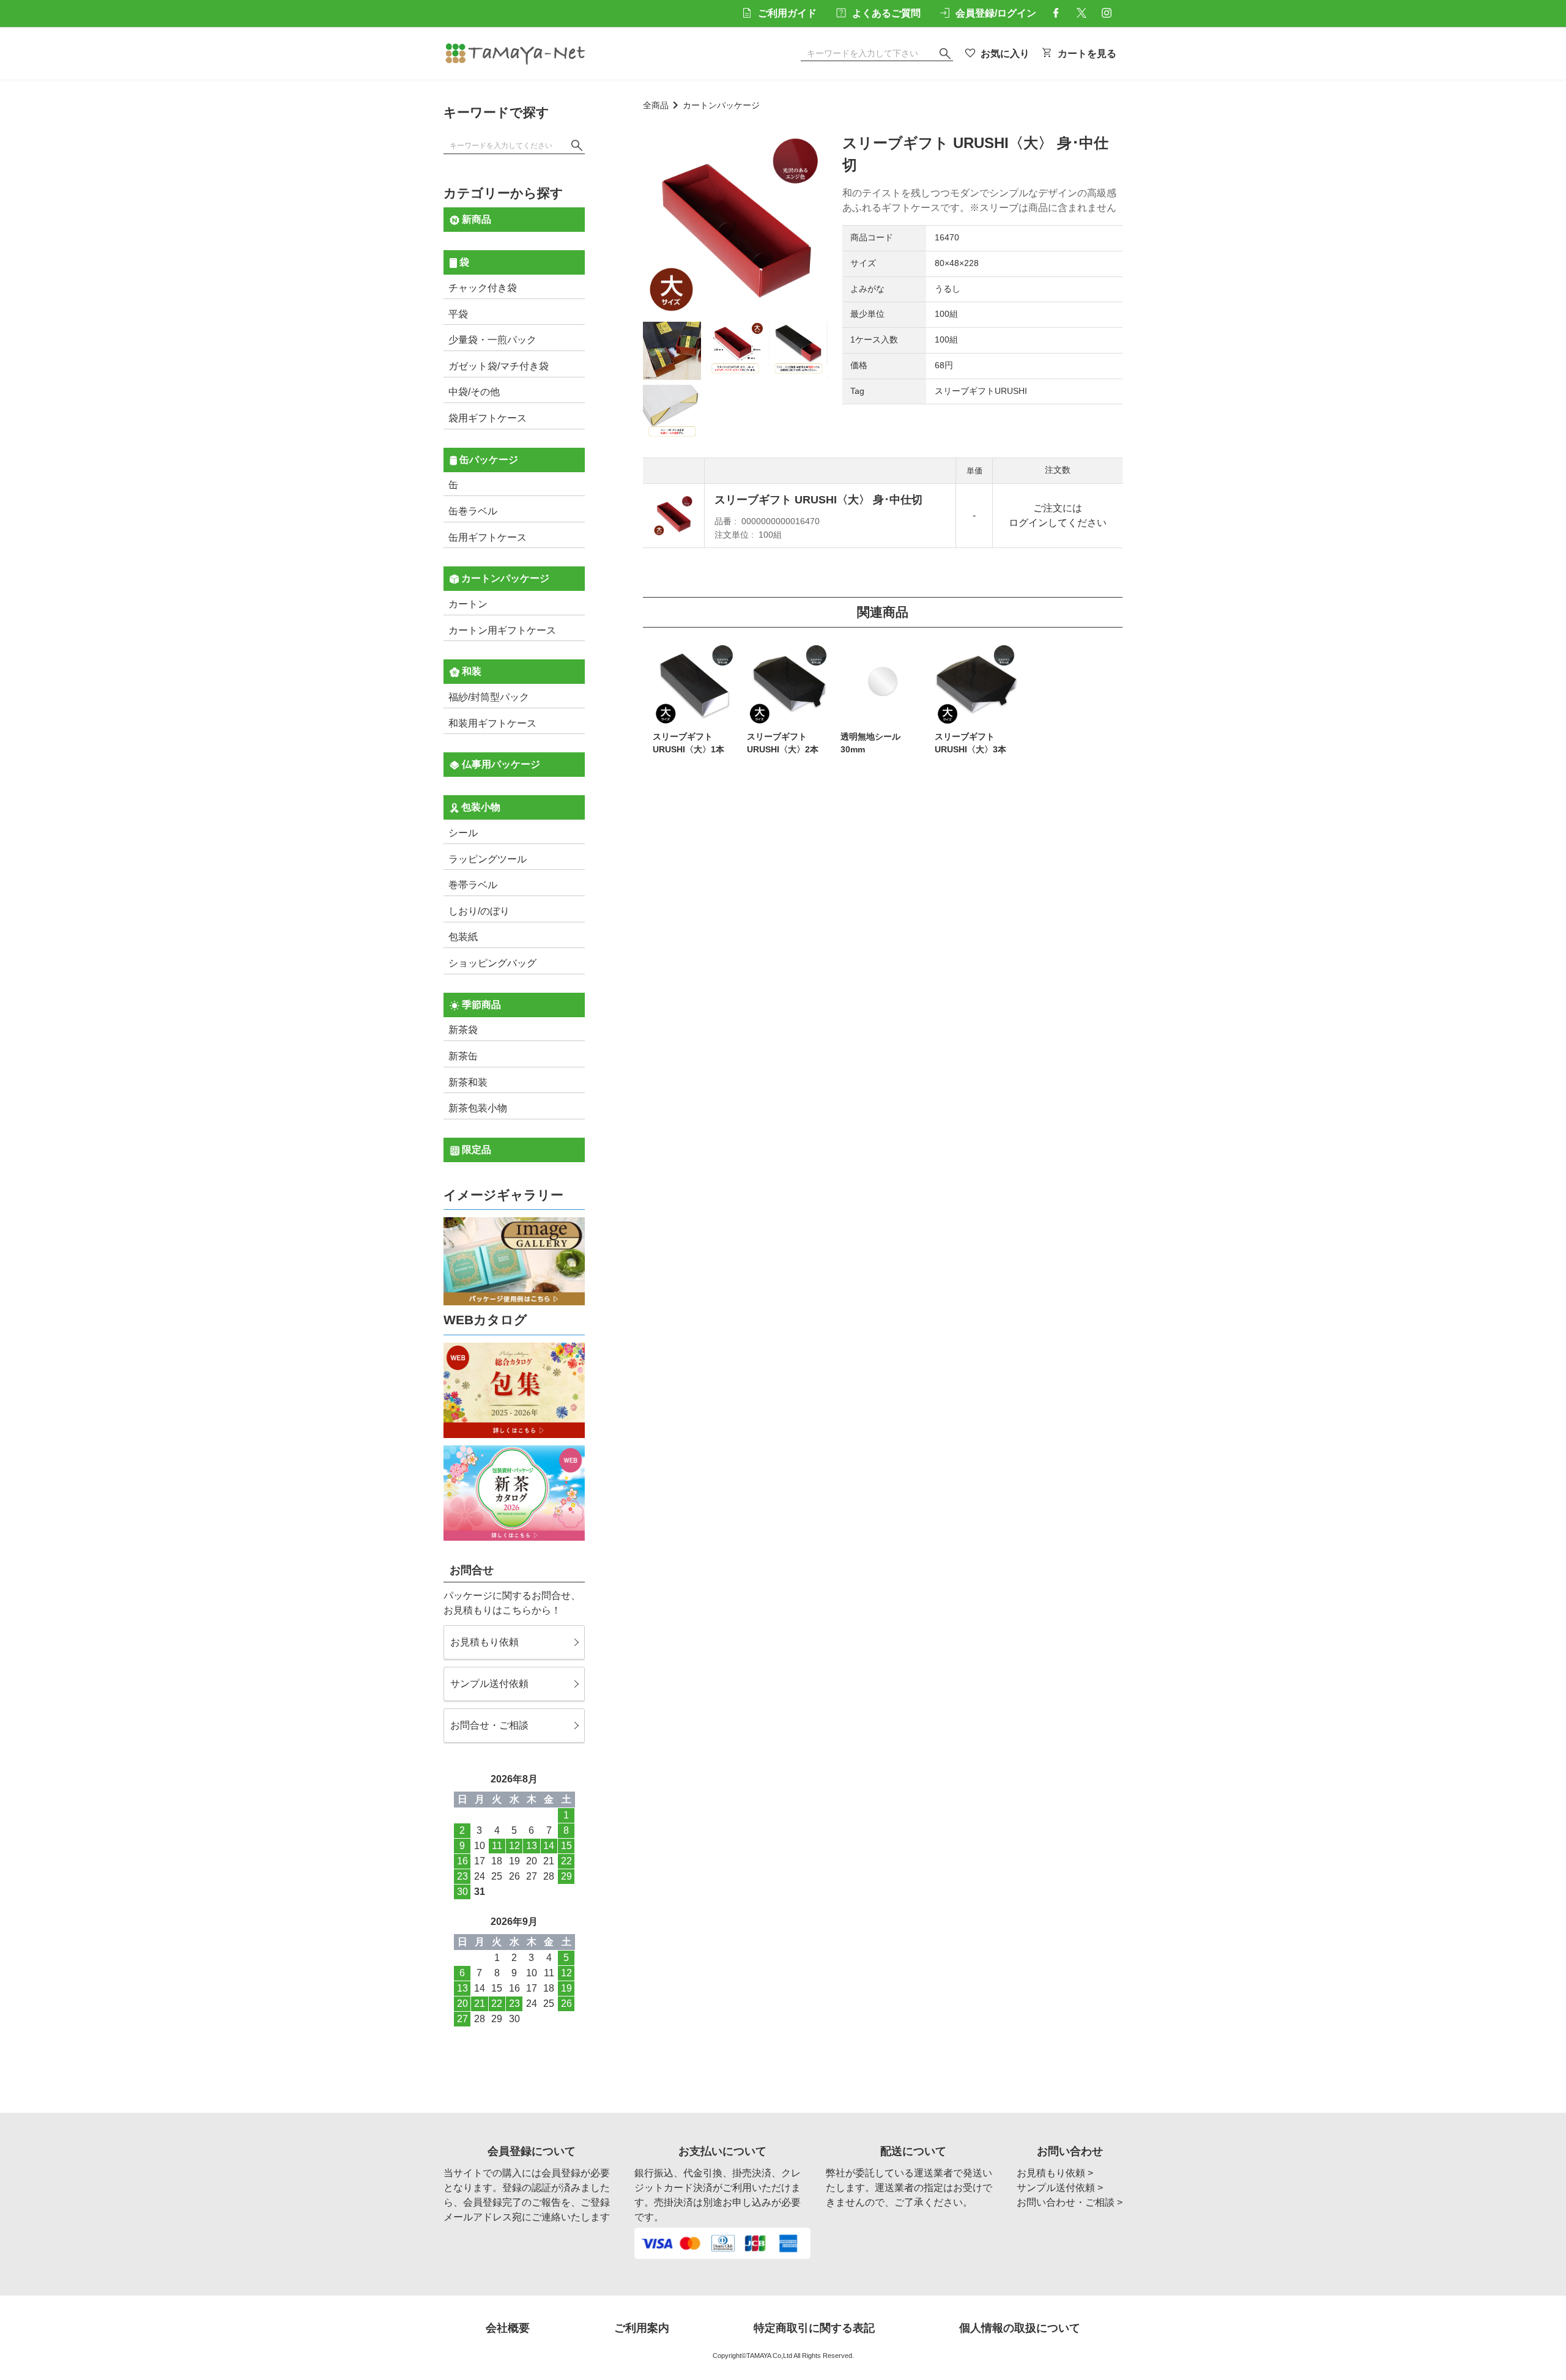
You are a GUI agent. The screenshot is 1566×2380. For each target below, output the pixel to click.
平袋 (458, 314)
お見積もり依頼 (484, 1642)
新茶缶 (463, 1056)
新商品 (475, 219)
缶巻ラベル (473, 511)
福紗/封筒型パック (489, 697)
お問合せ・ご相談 (489, 1725)
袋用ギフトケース (488, 418)
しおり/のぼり (479, 911)
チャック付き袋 (483, 288)
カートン (468, 604)
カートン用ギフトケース (502, 630)
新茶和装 (468, 1082)
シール (463, 833)
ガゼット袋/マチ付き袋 (499, 366)
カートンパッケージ (721, 106)
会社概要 (508, 2328)
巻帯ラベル (473, 885)
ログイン (1028, 523)
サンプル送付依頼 (489, 1684)
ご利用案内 (642, 2328)
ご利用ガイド (787, 13)
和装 (470, 671)
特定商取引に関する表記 (814, 2328)
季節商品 (480, 1005)
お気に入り (1005, 54)
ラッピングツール (488, 859)
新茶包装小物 (478, 1108)
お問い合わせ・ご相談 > (1070, 2202)
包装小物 (480, 807)
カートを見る (1087, 54)
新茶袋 (463, 1030)
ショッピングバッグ (492, 963)
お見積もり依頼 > (1055, 2173)
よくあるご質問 (886, 13)
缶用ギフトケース (488, 537)
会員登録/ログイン (996, 13)
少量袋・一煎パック (492, 340)
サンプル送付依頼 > (1060, 2188)
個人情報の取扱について (1020, 2328)
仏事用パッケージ (500, 764)
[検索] (577, 146)
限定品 (475, 1150)
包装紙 (463, 937)
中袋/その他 (474, 392)
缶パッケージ (488, 460)
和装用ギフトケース (492, 723)
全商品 (656, 106)
